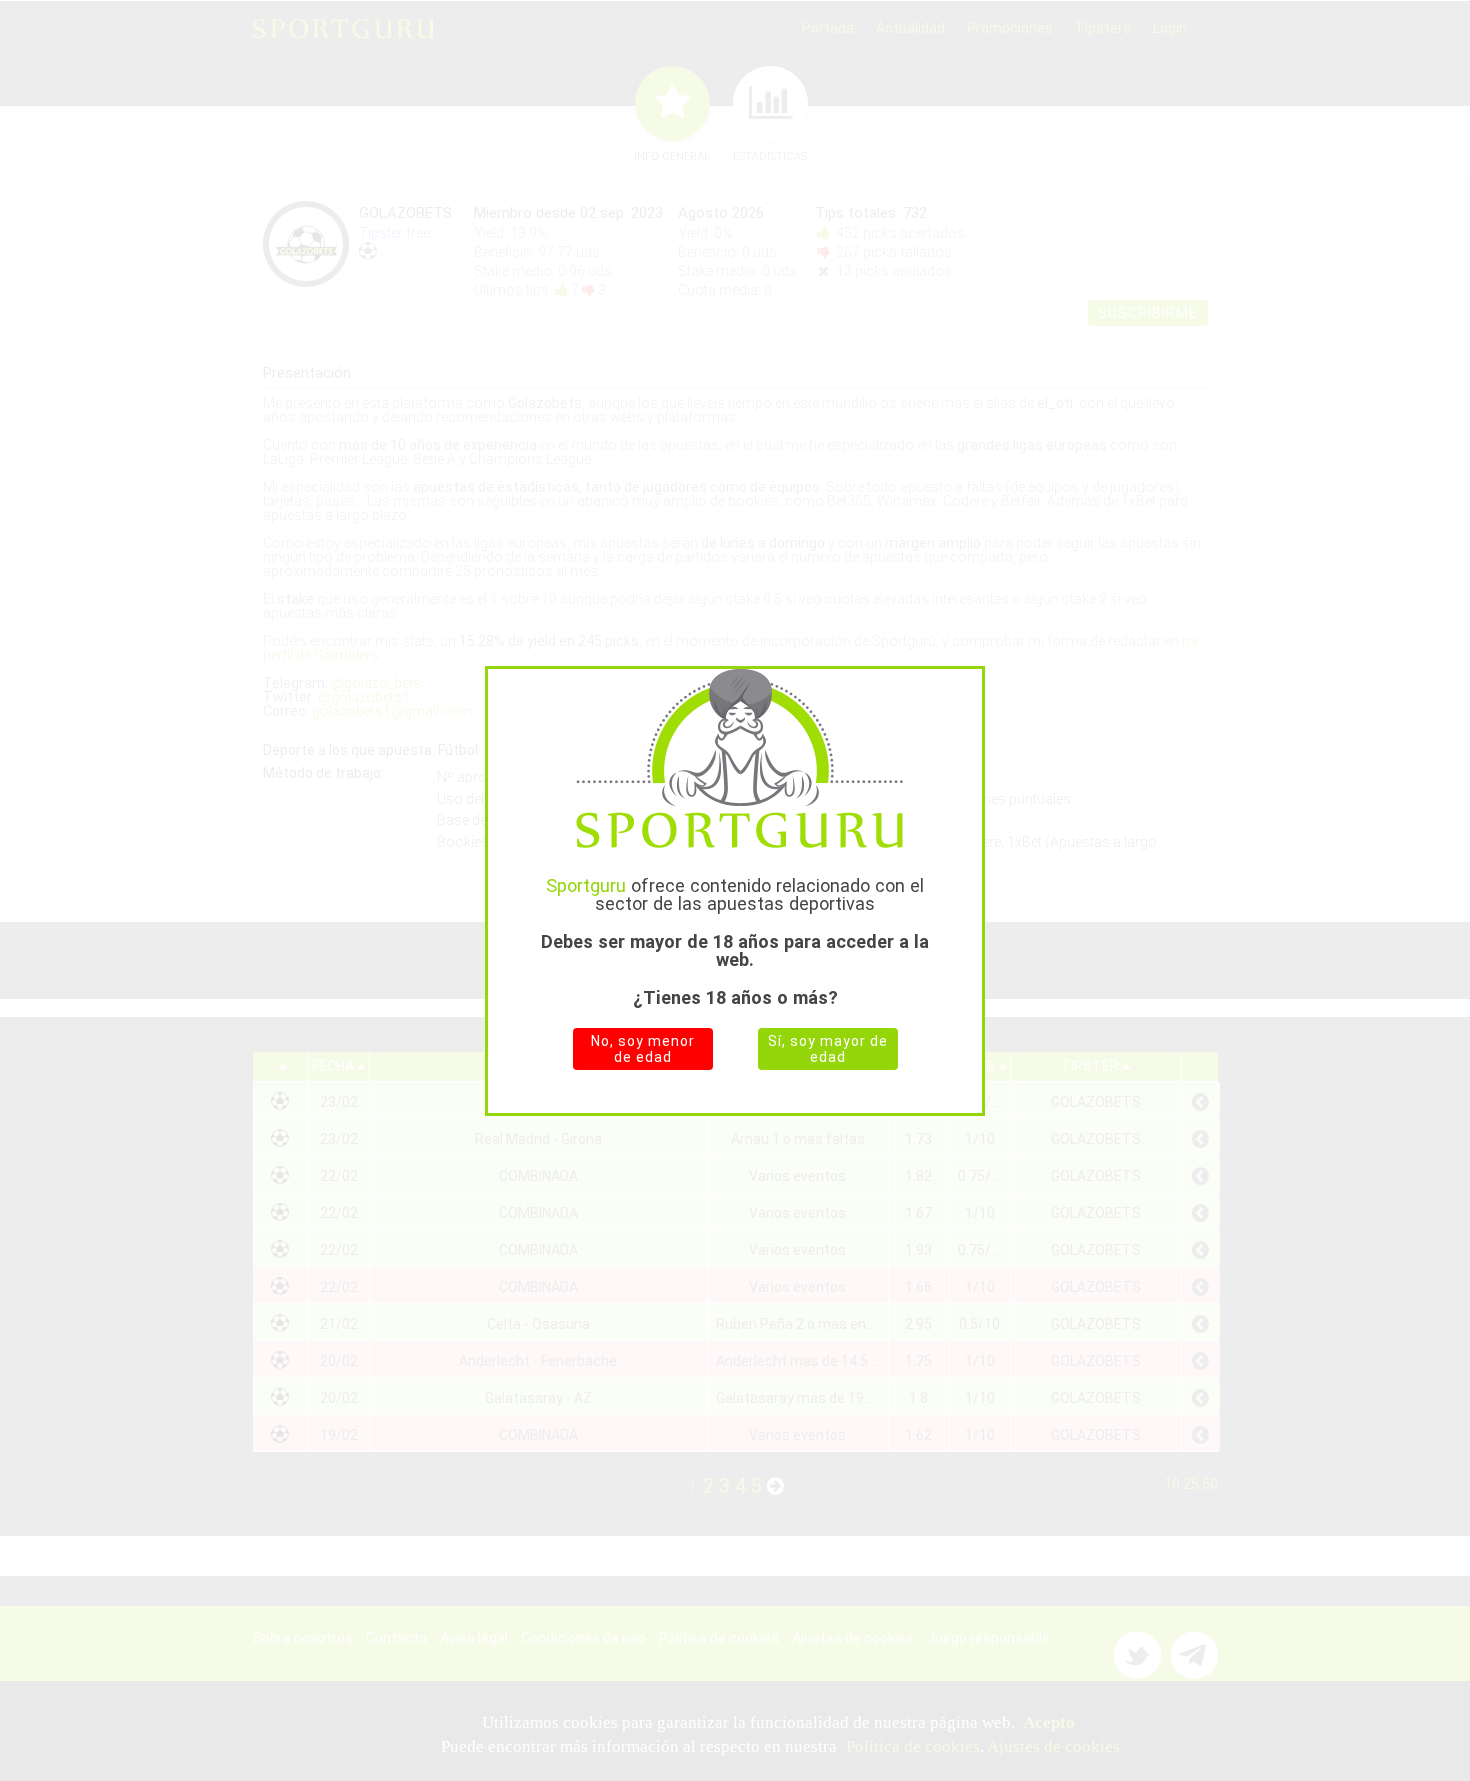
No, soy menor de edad (643, 1049)
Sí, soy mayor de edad (828, 1049)
